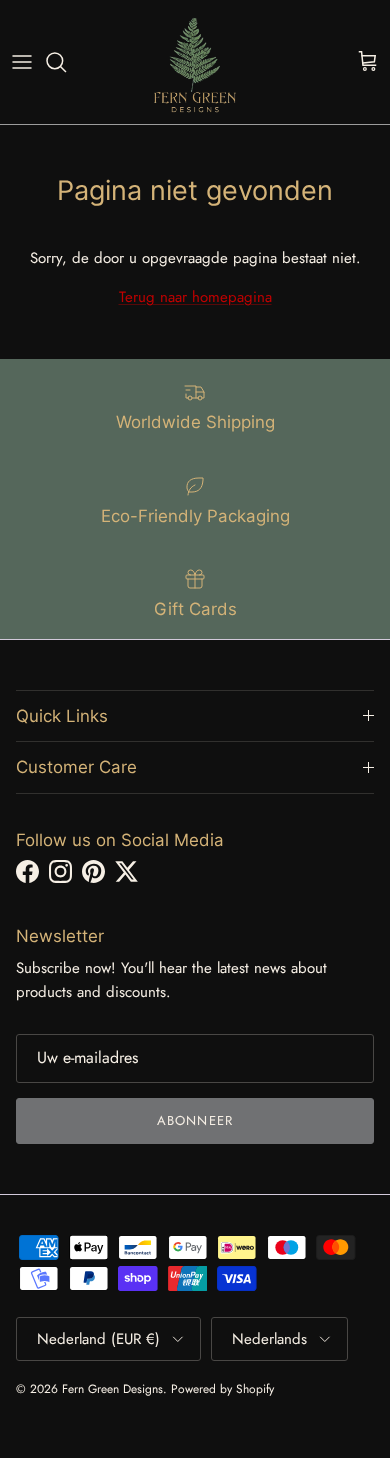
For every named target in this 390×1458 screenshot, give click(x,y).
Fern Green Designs (112, 1389)
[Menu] (22, 62)
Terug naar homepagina (195, 297)
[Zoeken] (66, 62)
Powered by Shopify (222, 1389)
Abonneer (194, 1120)
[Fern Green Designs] (195, 62)
